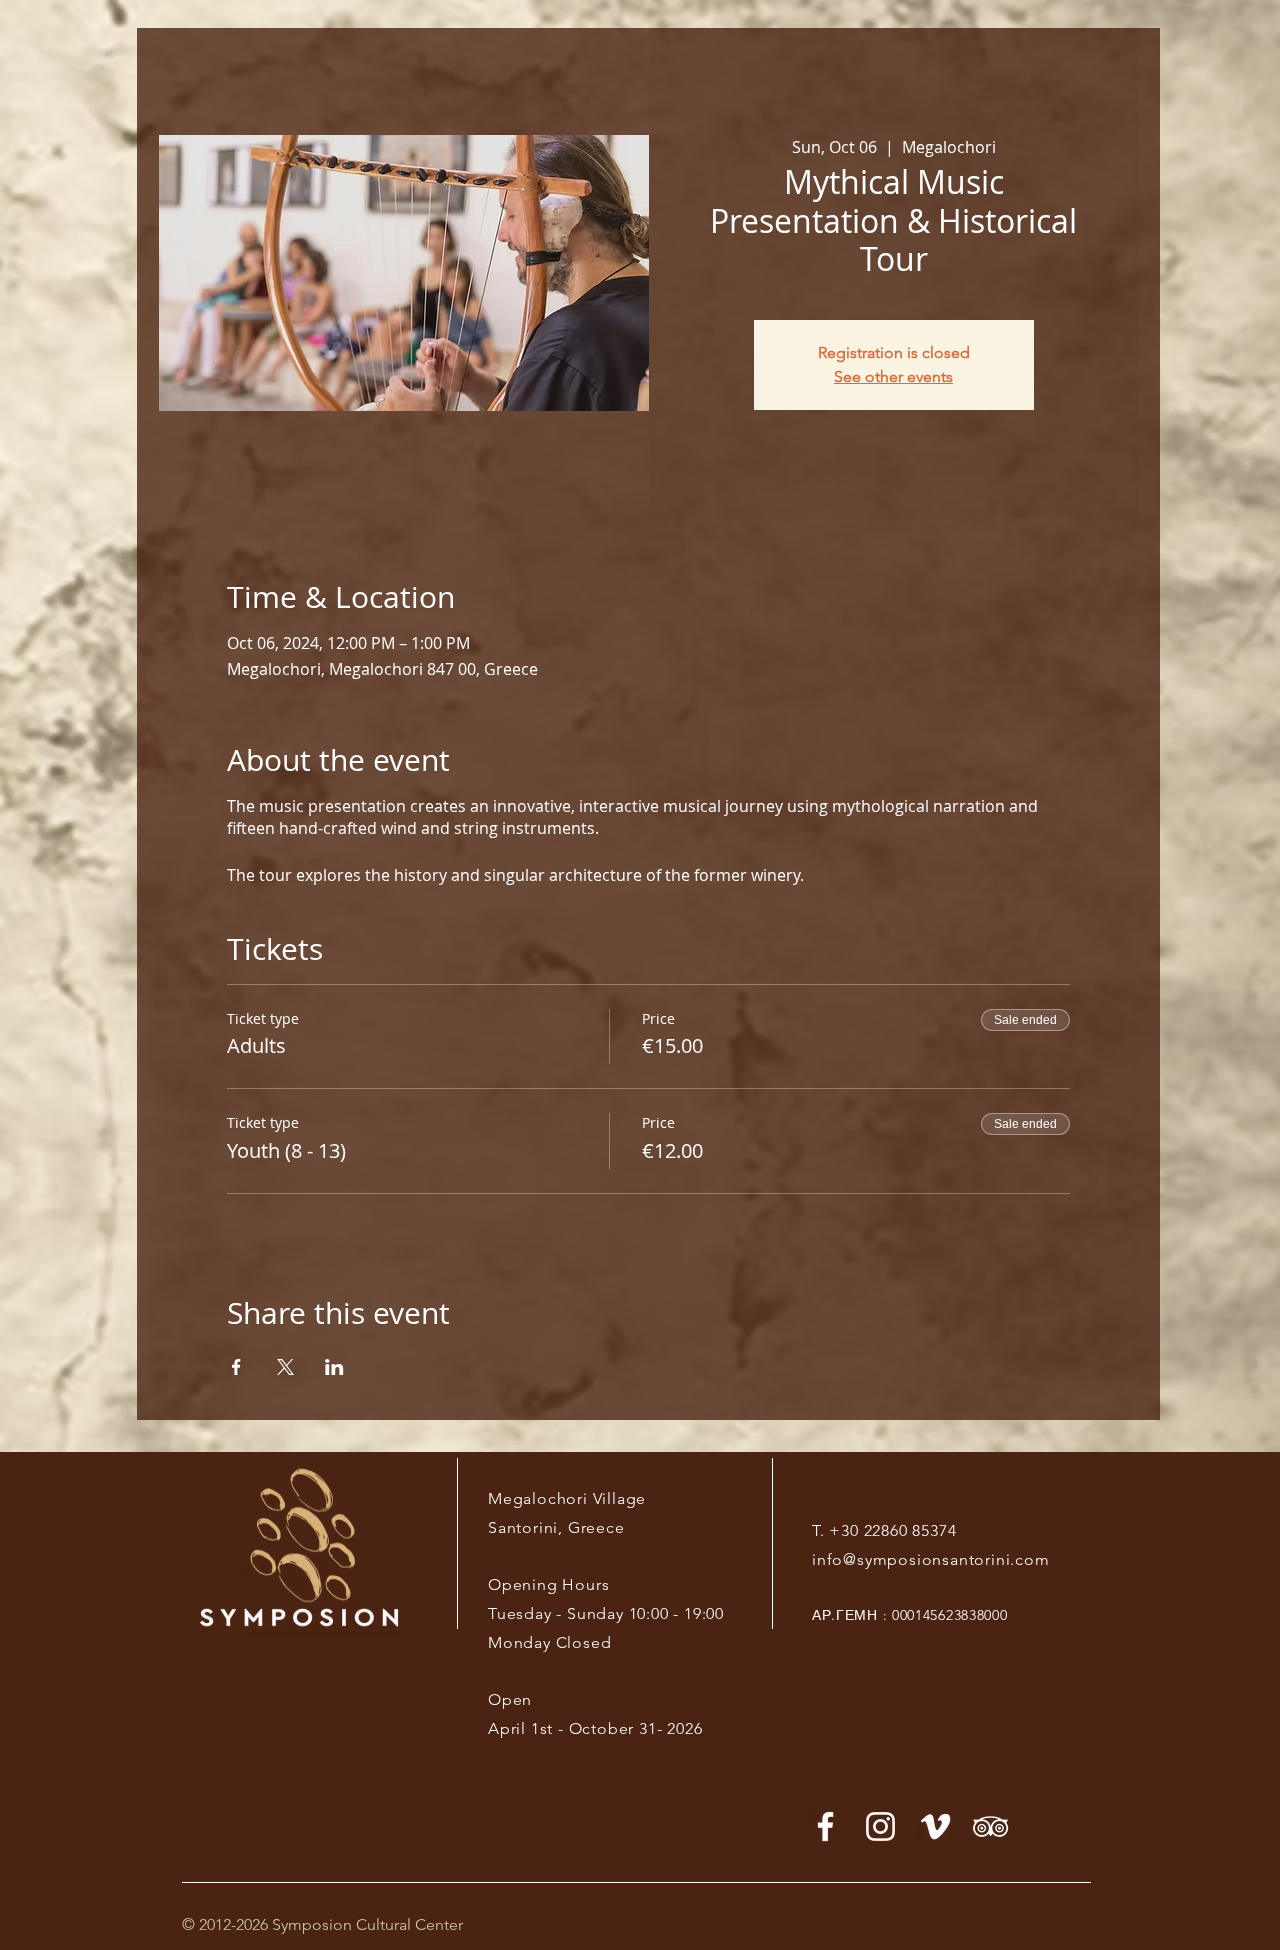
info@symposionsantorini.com (931, 1559)
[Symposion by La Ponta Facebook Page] (825, 1826)
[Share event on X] (285, 1367)
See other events (893, 376)
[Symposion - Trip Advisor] (990, 1826)
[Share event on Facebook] (236, 1367)
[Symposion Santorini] (880, 1826)
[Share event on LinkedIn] (334, 1367)
